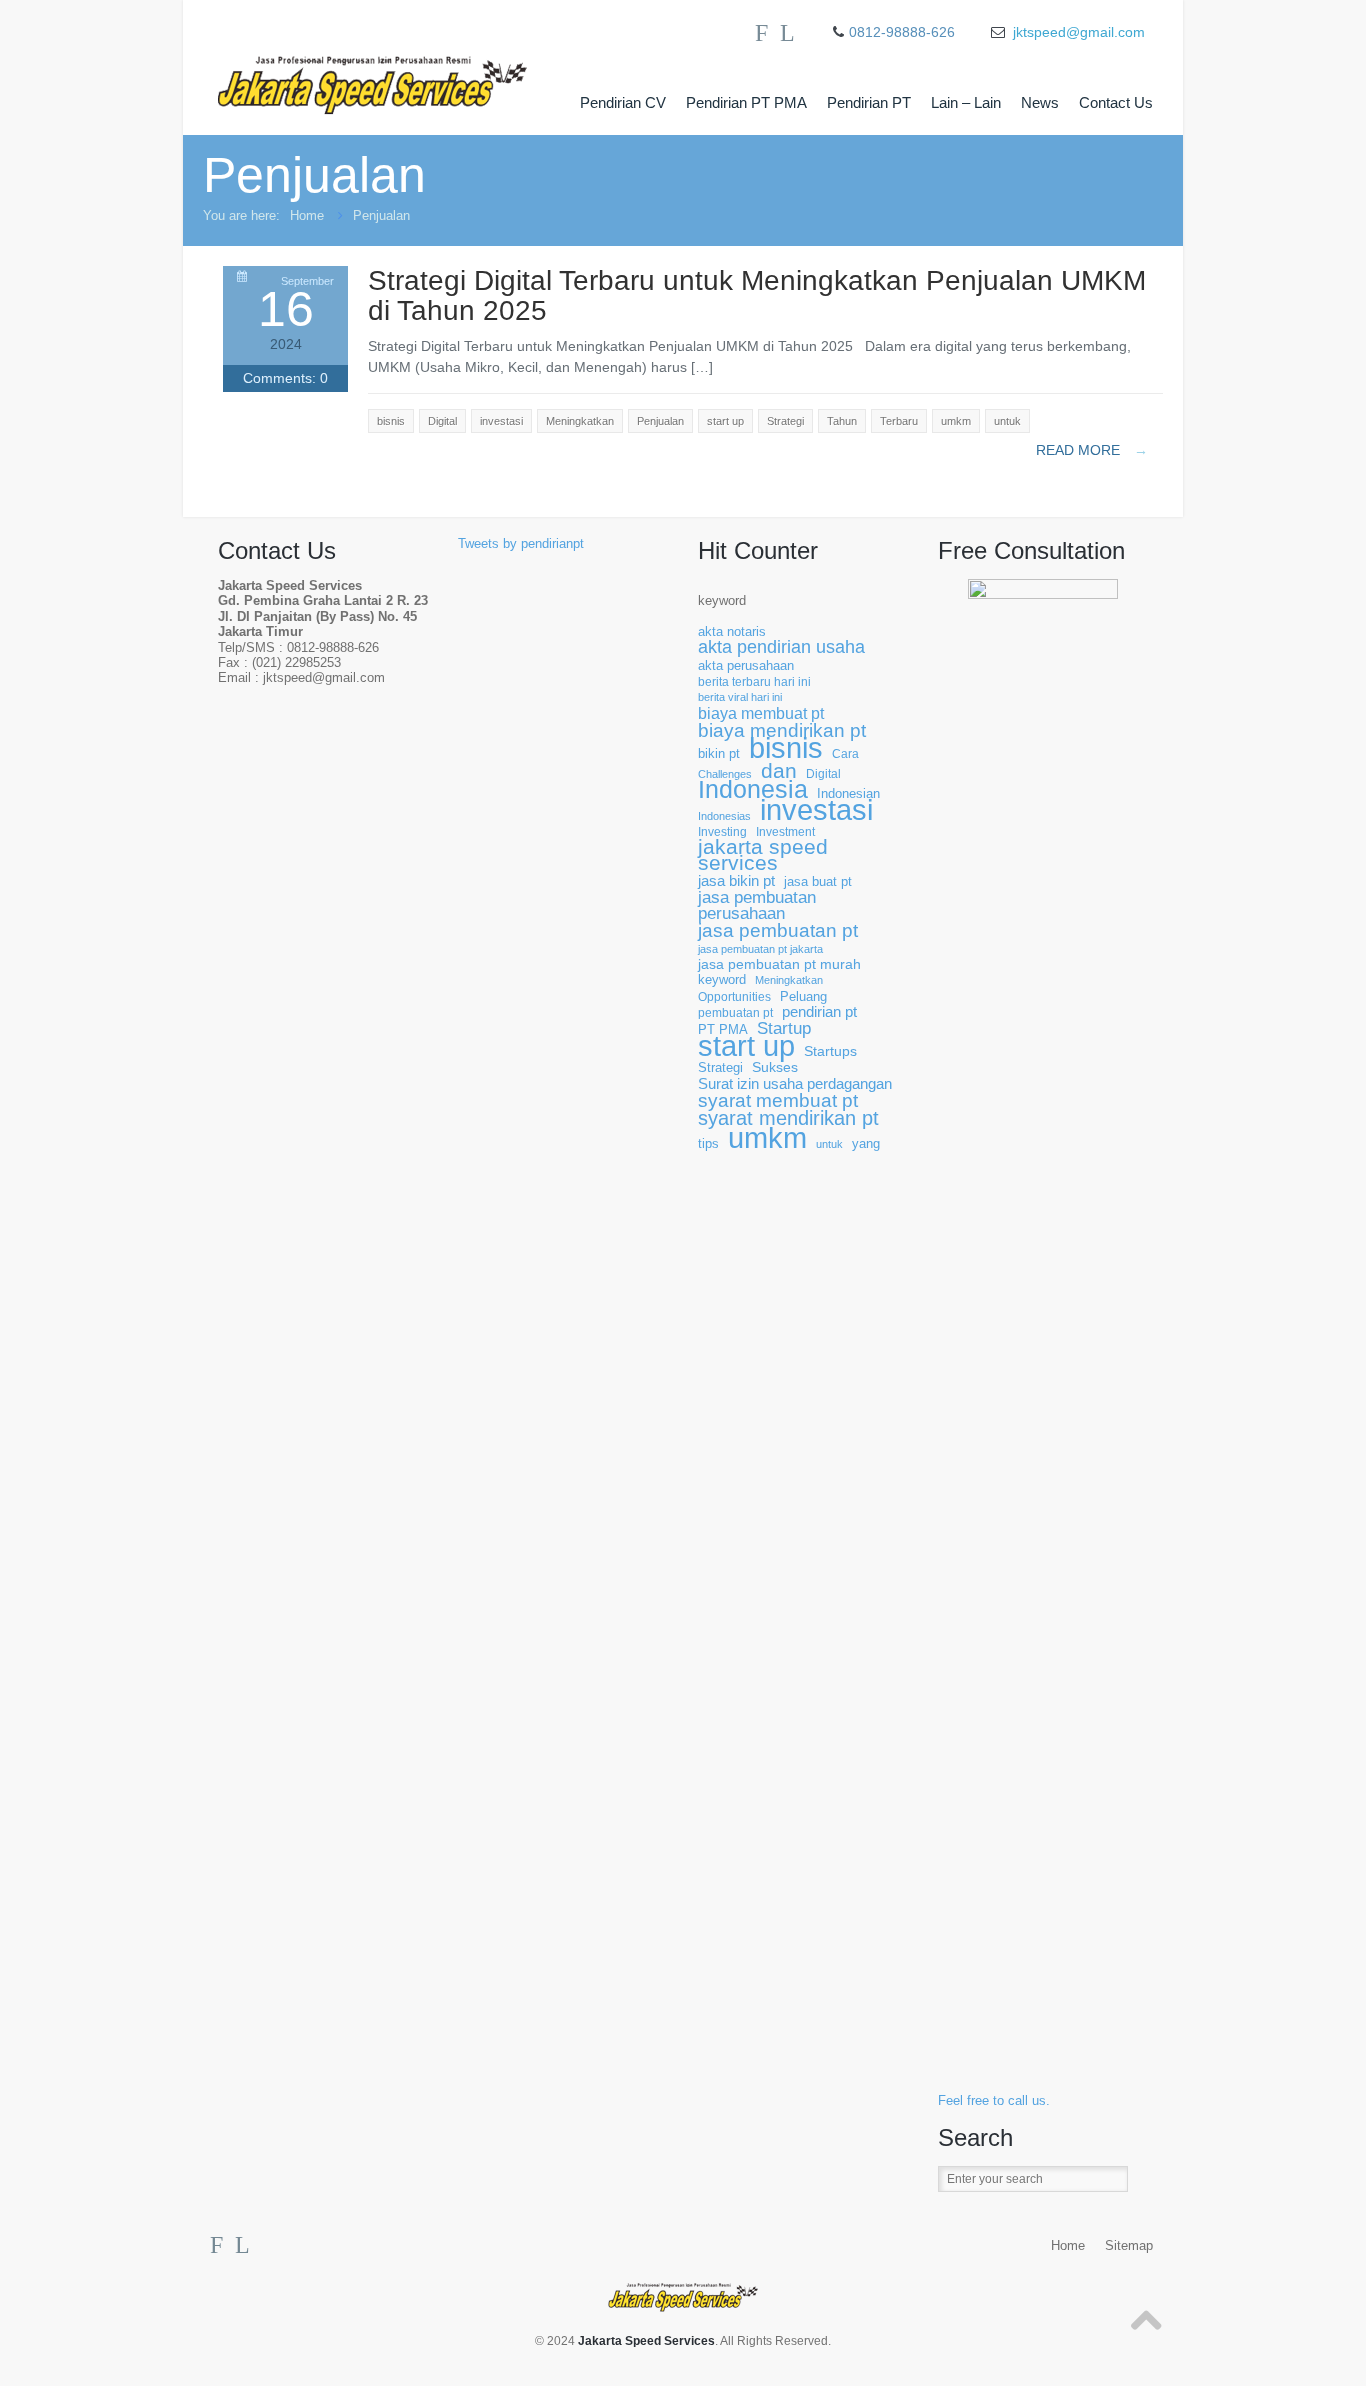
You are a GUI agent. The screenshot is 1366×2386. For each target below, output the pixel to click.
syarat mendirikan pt (788, 1118)
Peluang (803, 997)
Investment (785, 831)
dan (779, 770)
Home (307, 215)
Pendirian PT (869, 102)
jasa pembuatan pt (778, 930)
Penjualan (381, 215)
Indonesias (724, 816)
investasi (816, 810)
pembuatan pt (735, 1012)
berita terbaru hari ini (754, 681)
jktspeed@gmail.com (1079, 32)
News (1040, 102)
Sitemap (1129, 2246)
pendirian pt (819, 1012)
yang (866, 1144)
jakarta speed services (763, 855)
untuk (829, 1144)
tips (708, 1144)
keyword (722, 601)
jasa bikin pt (736, 881)
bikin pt (719, 754)
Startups (830, 1051)
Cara (845, 753)
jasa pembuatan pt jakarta (760, 949)
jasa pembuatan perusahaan (757, 905)
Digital (823, 773)
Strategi (720, 1068)
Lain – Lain (966, 102)
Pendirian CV (623, 102)
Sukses (775, 1067)
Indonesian (848, 794)
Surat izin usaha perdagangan (795, 1084)
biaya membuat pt (761, 713)
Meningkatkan (789, 980)
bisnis (786, 748)
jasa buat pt (818, 882)
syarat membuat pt (778, 1100)
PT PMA (723, 1030)
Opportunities (734, 996)
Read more (1092, 450)
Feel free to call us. (994, 2101)
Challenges (725, 774)
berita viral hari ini (740, 697)
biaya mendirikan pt (782, 730)
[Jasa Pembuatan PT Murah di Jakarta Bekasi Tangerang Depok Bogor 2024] (393, 68)
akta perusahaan (746, 665)
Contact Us (1116, 102)
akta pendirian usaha (781, 647)
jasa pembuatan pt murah (779, 964)
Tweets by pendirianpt (521, 544)
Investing (722, 831)
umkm (767, 1137)
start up (746, 1046)
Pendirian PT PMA (746, 102)
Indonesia (753, 789)
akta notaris (732, 632)
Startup (784, 1028)
